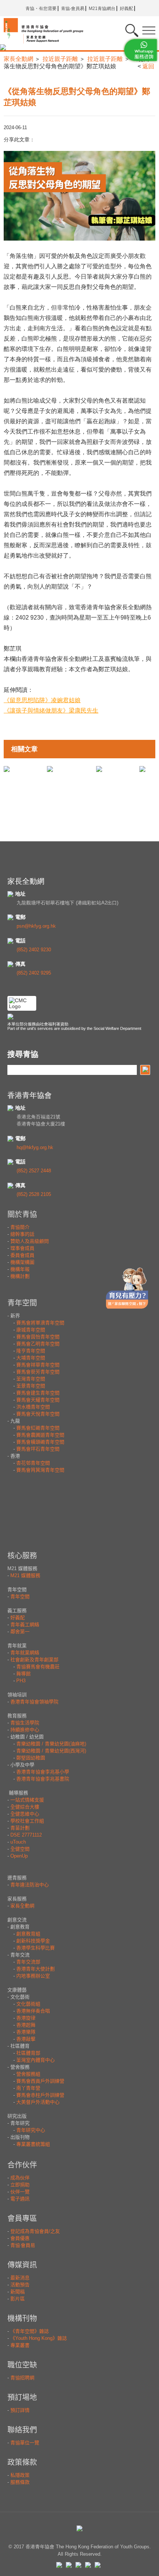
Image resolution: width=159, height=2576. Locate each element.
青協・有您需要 (41, 8)
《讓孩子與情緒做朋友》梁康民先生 (51, 711)
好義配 (126, 8)
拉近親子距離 (60, 59)
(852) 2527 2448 (34, 1171)
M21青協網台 (102, 8)
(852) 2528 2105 (34, 1194)
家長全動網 (18, 59)
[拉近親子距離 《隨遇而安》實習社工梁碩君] (50, 769)
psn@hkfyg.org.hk (36, 926)
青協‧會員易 (73, 8)
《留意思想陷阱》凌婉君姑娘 (42, 700)
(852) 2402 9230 (34, 950)
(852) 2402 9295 (34, 973)
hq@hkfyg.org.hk (35, 1147)
